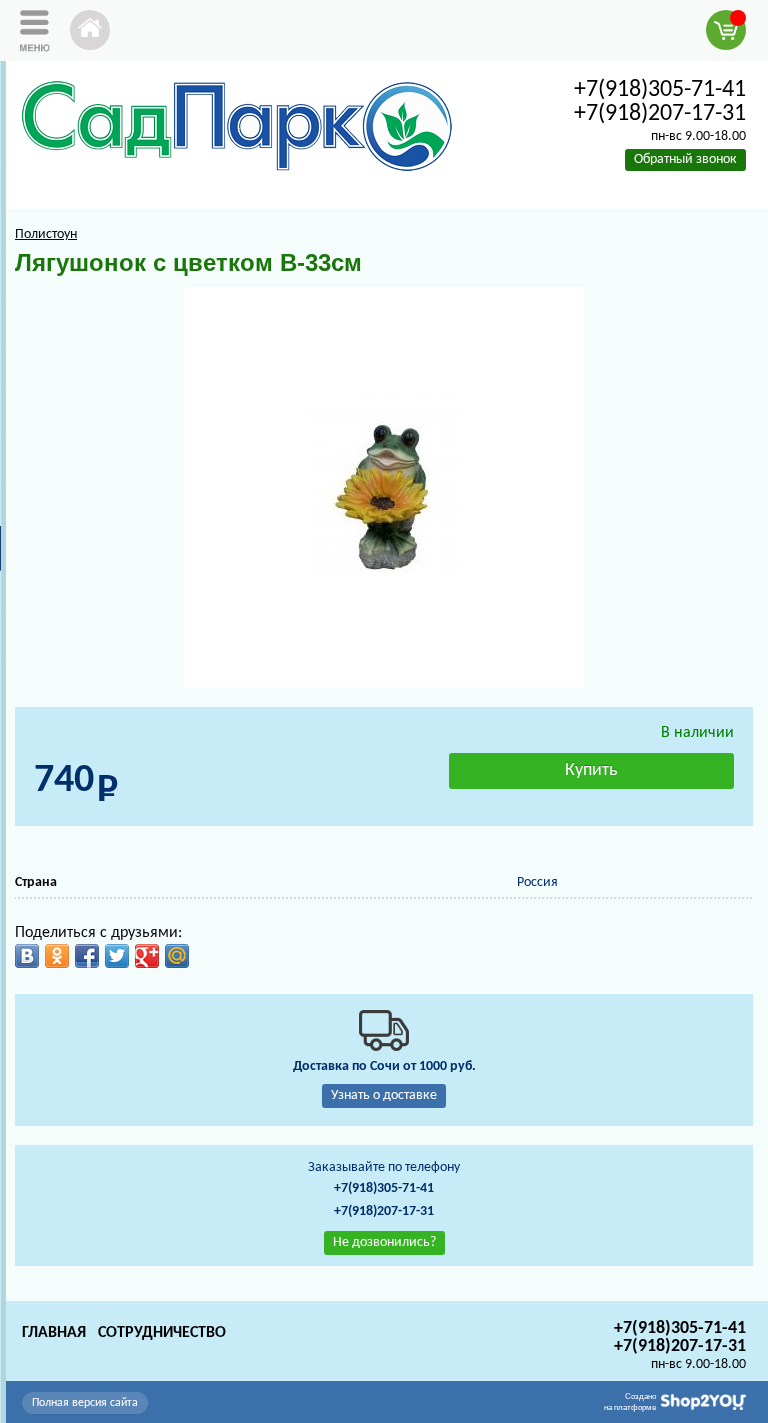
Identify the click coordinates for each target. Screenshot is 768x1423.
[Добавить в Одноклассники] (57, 956)
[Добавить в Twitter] (117, 956)
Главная (54, 1333)
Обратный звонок (685, 159)
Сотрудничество (162, 1333)
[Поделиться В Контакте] (27, 956)
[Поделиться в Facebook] (87, 956)
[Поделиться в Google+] (147, 956)
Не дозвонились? (384, 1242)
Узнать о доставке (384, 1095)
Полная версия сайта (85, 1403)
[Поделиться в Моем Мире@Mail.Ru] (177, 956)
